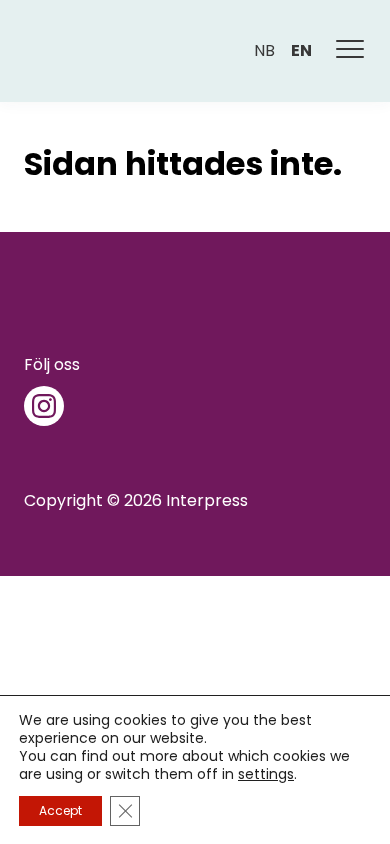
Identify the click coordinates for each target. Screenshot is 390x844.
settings (266, 774)
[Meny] (351, 51)
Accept (60, 810)
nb (264, 50)
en (301, 50)
